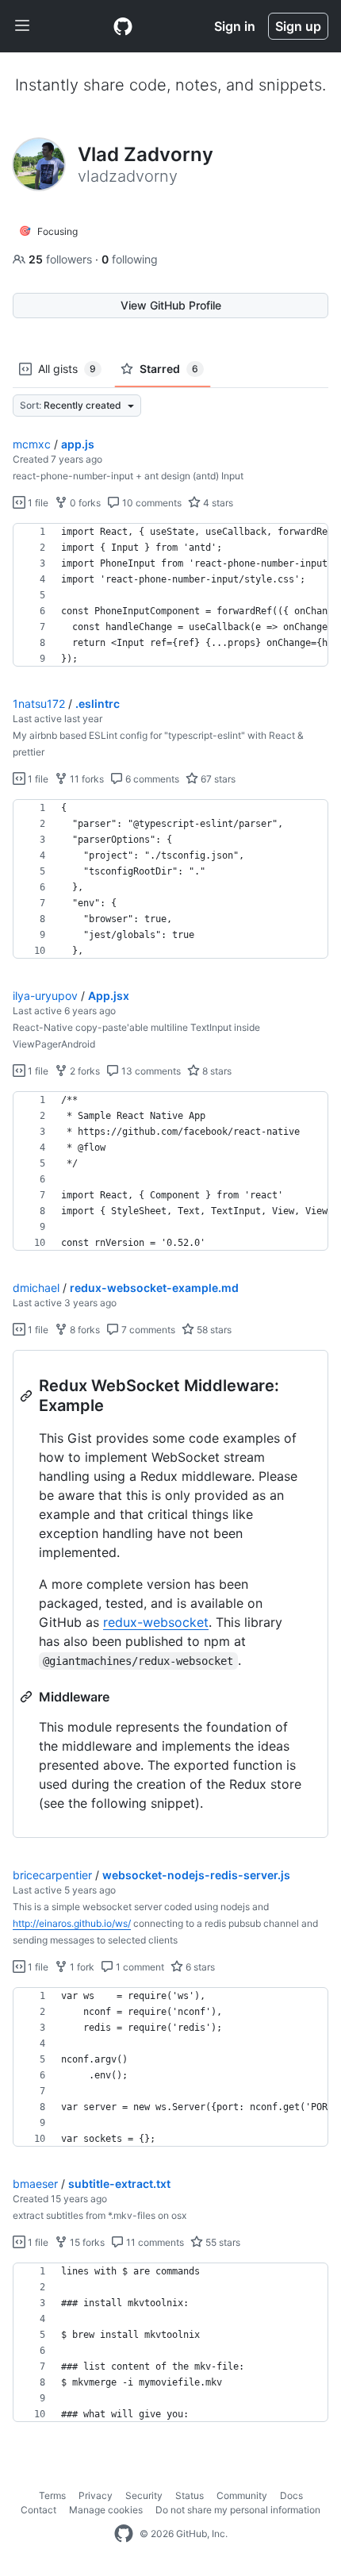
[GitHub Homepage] (124, 2534)
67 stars (217, 779)
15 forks (86, 2242)
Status (190, 2495)
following (130, 259)
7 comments (147, 1330)
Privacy (96, 2495)
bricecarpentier (52, 1875)
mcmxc (32, 444)
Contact (38, 2510)
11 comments (154, 2242)
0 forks (84, 503)
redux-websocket (156, 1622)
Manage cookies (106, 2510)
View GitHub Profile (171, 305)
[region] (170, 595)
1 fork (81, 1967)
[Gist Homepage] (123, 26)
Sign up (298, 26)
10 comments (151, 503)
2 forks (84, 1071)
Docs (291, 2495)
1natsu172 (39, 704)
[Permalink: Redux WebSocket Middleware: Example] (28, 1396)
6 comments (151, 779)
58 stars (213, 1330)
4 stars (217, 503)
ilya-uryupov (45, 996)
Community (242, 2495)
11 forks (86, 779)
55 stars (222, 2242)
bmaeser (35, 2184)
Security (144, 2495)
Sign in (235, 26)
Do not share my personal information (238, 2510)
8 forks (84, 1330)
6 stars (199, 1967)
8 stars (216, 1071)
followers (62, 259)
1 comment (139, 1967)
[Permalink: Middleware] (28, 1697)
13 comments (150, 1071)
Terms (52, 2495)
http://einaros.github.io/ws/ (72, 1923)
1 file (37, 503)
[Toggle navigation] (22, 26)
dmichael (36, 1288)
